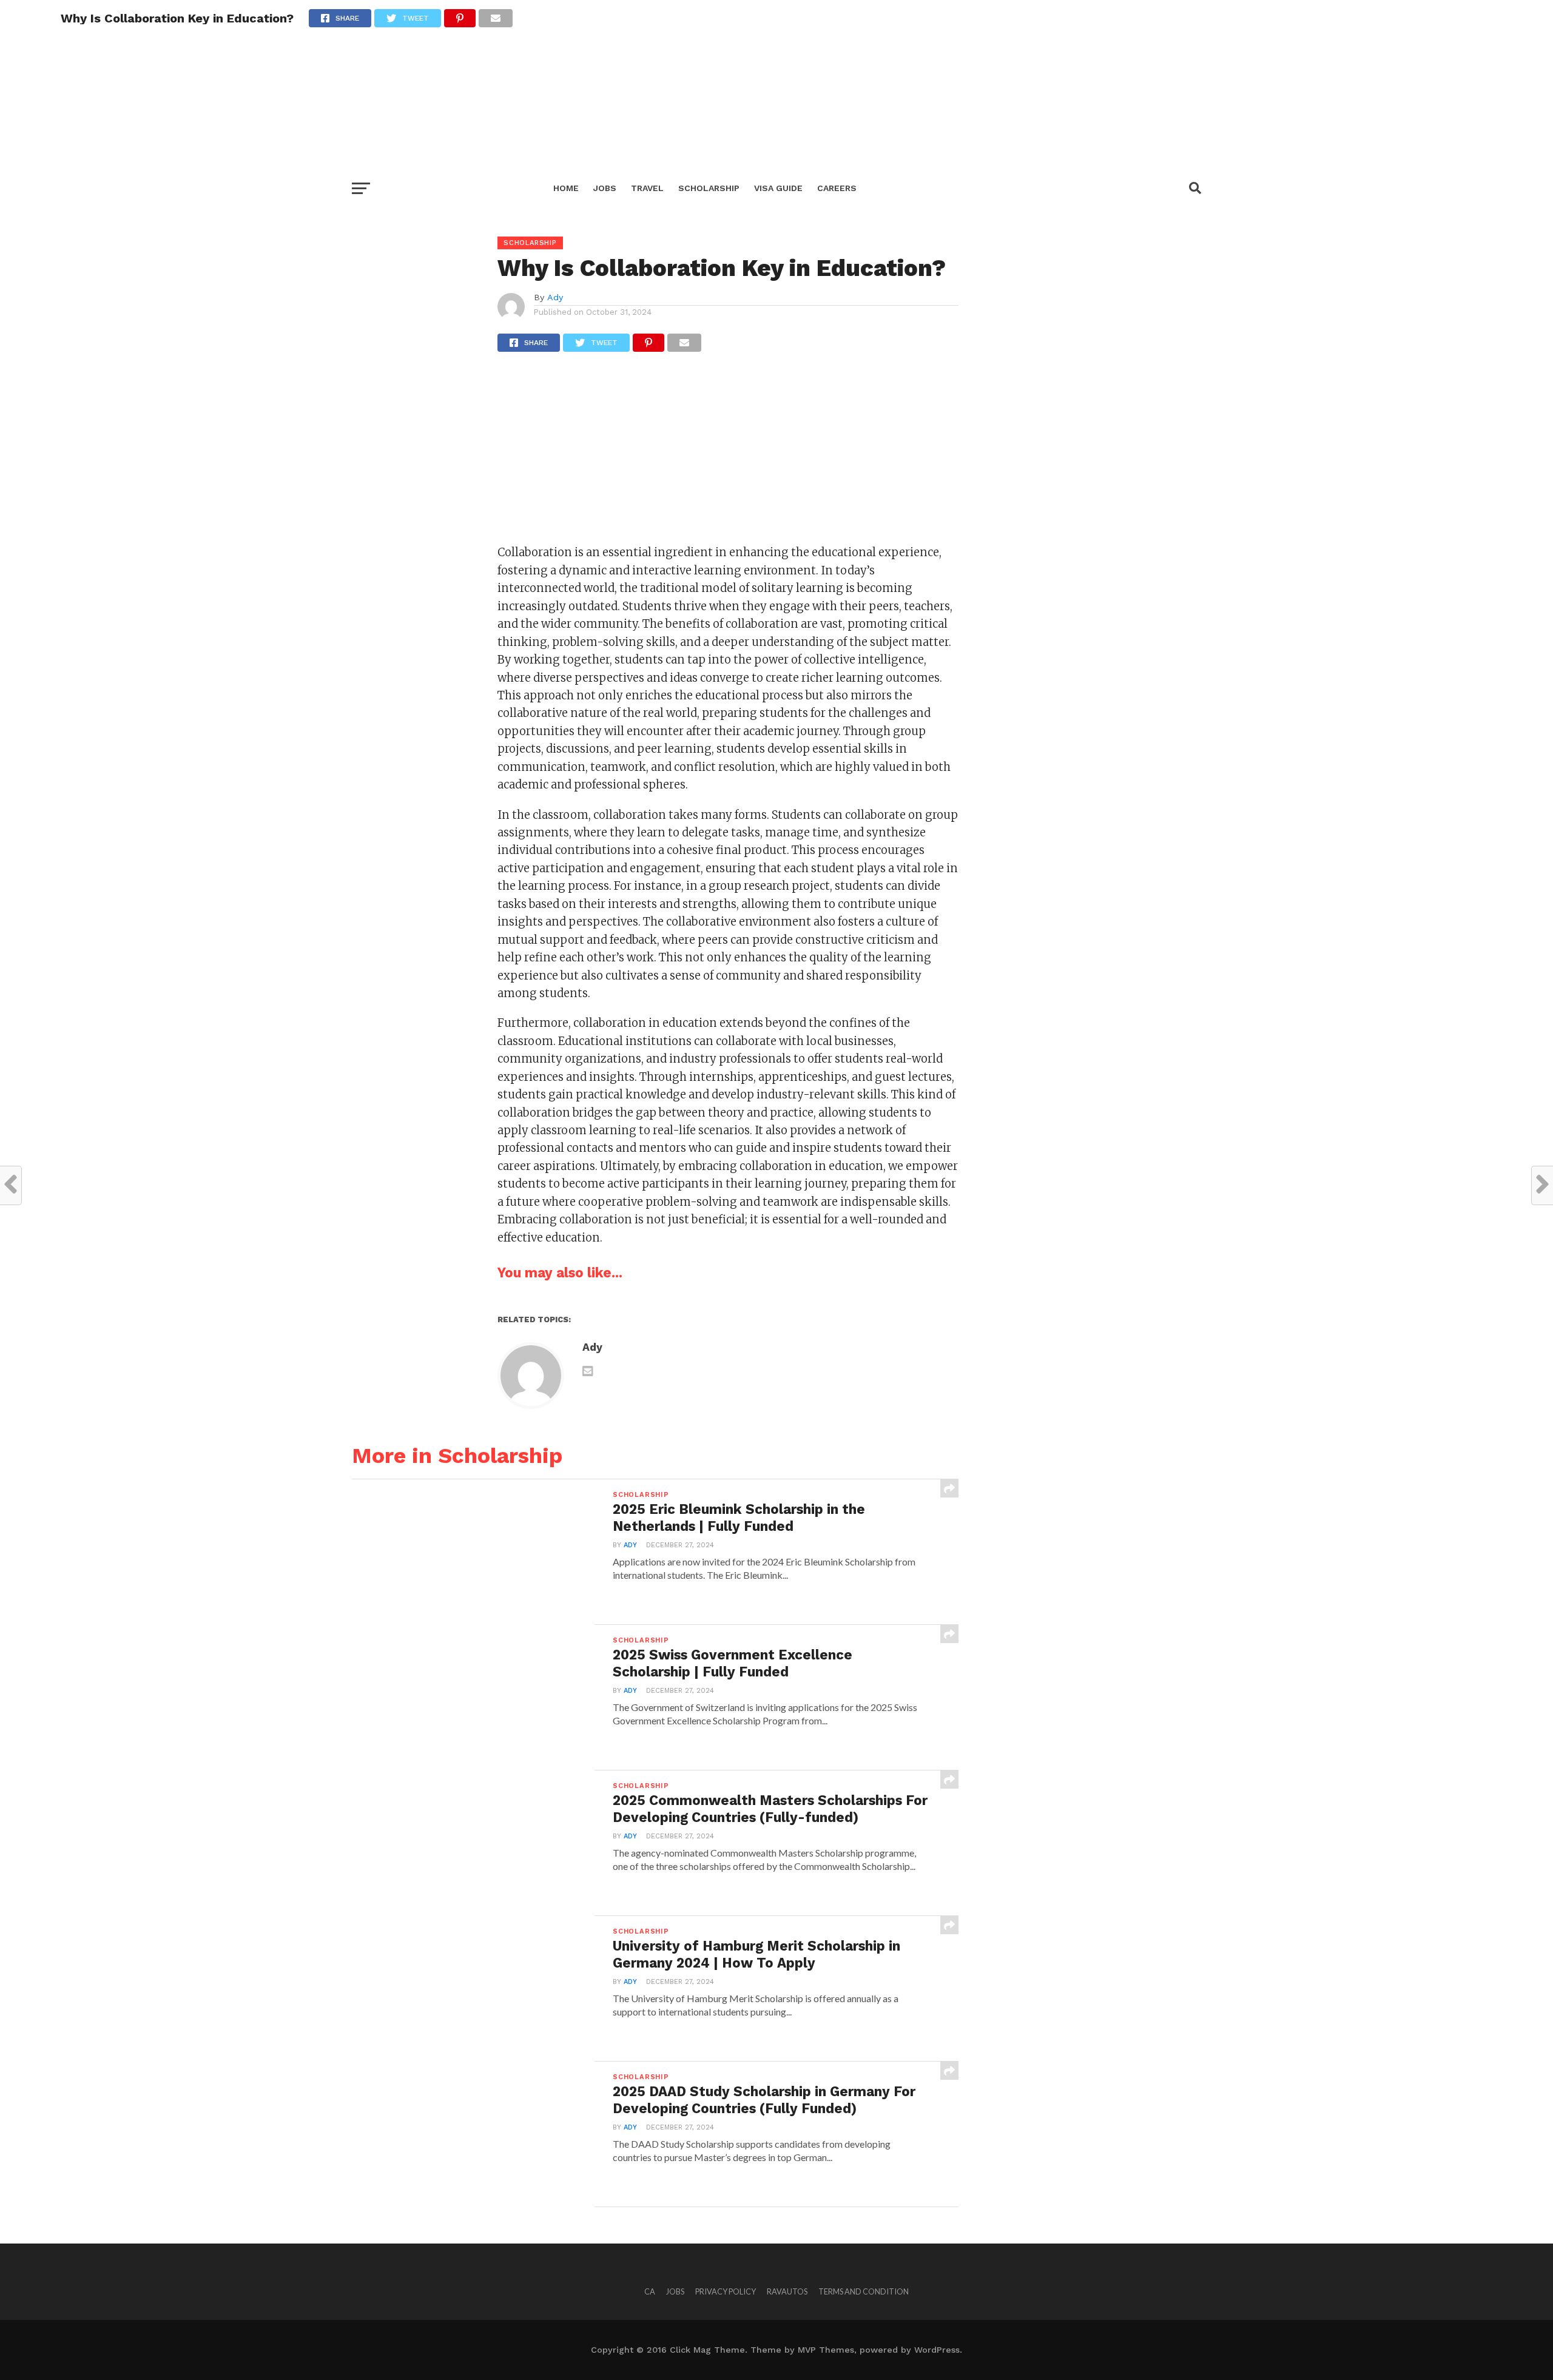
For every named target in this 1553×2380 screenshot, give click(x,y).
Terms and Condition (864, 2291)
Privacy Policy (726, 2291)
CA (650, 2291)
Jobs (605, 188)
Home (566, 188)
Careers (837, 188)
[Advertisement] (364, 85)
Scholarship (709, 188)
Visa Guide (778, 188)
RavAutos (787, 2291)
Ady (555, 297)
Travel (647, 188)
